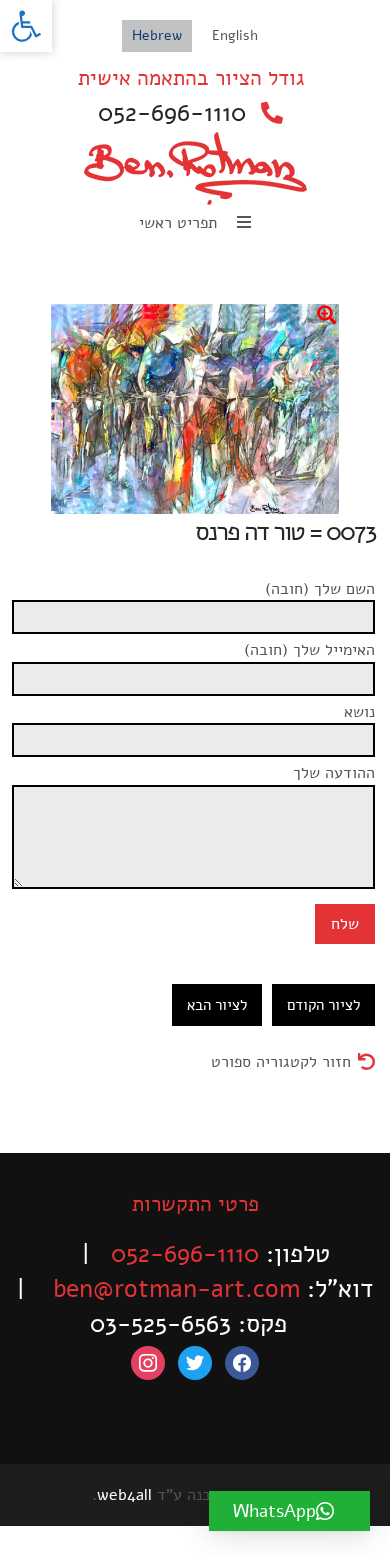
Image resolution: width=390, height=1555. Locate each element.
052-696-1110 (172, 113)
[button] (26, 26)
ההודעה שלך (334, 773)
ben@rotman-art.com (176, 1289)
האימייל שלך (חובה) (309, 650)
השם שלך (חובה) (320, 589)
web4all (124, 1495)
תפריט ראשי (180, 223)
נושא (359, 712)
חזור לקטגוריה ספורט (281, 1062)
